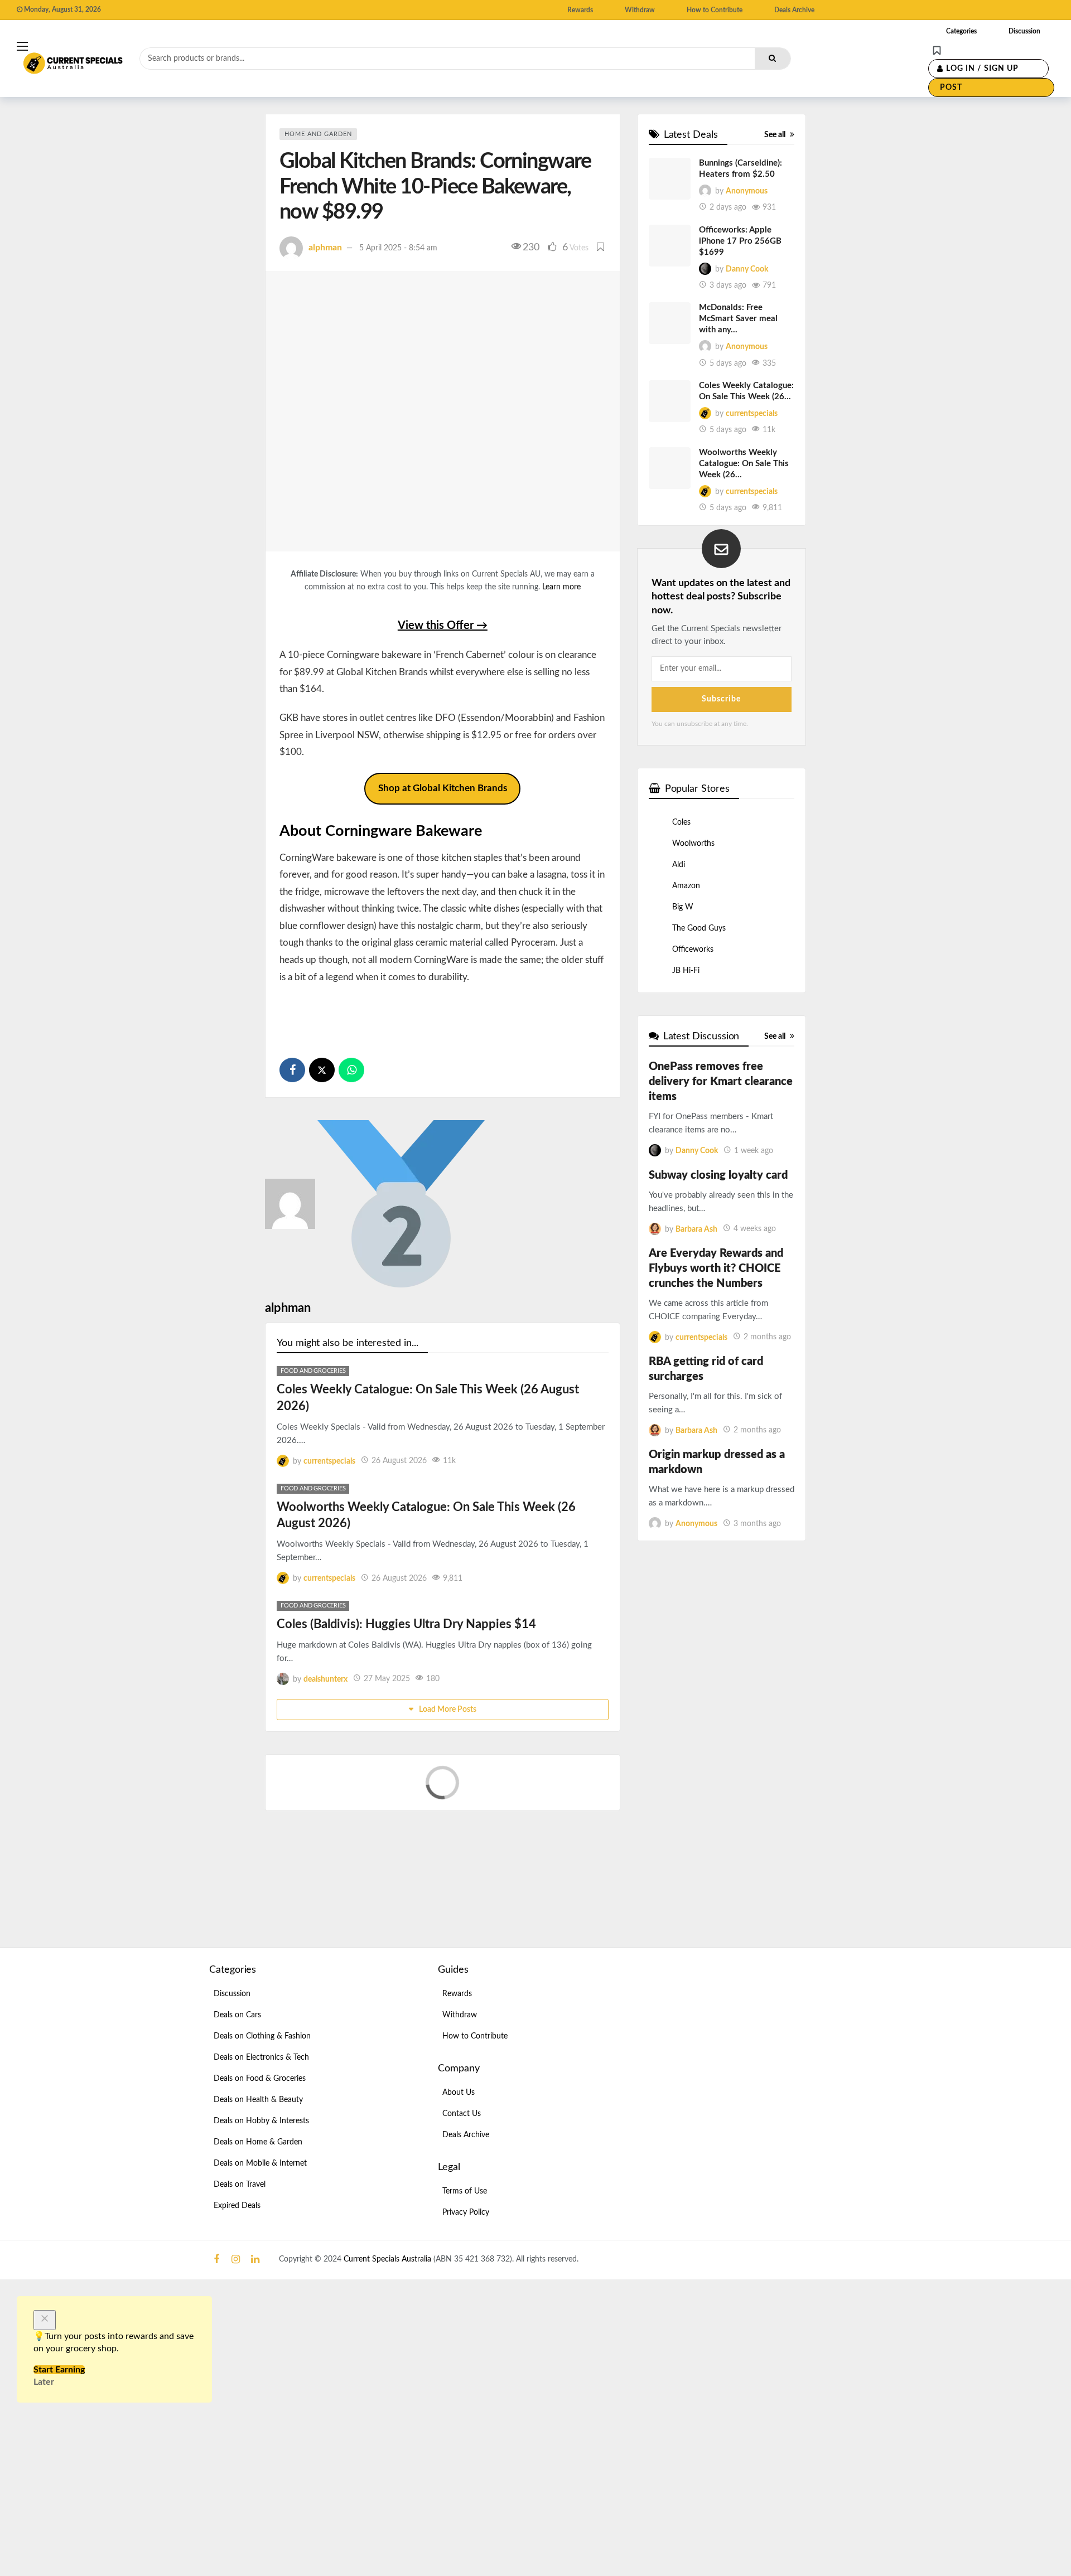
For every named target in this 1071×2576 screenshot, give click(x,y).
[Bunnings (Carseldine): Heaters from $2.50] (670, 179)
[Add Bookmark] (601, 248)
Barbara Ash (696, 1229)
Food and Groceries (313, 1371)
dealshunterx (325, 1679)
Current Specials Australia (389, 2259)
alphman (325, 248)
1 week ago (754, 1151)
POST (951, 88)
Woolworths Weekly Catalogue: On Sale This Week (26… (744, 464)
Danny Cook (747, 269)
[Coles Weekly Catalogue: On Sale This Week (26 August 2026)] (670, 401)
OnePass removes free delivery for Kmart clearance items (721, 1082)
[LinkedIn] (255, 2260)
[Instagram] (236, 2260)
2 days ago (728, 207)
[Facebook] (216, 2260)
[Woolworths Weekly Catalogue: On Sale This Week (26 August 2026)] (670, 468)
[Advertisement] (442, 1015)
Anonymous (747, 191)
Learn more (561, 587)
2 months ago (767, 1337)
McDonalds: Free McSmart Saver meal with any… (738, 319)
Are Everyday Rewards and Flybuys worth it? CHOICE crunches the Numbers (716, 1268)
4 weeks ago (755, 1229)
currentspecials (329, 1461)
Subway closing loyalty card (718, 1175)
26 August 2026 (399, 1461)
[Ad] (764, 2049)
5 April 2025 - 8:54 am (398, 248)
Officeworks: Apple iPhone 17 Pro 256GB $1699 (740, 241)
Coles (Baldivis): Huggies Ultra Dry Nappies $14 (406, 1624)
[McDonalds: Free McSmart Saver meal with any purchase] (670, 323)
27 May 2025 (387, 1679)
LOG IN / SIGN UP (982, 69)
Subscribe (721, 699)
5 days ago (728, 364)
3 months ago (757, 1524)
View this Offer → (443, 626)
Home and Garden (318, 134)
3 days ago (728, 285)
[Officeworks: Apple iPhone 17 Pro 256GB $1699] (670, 246)
